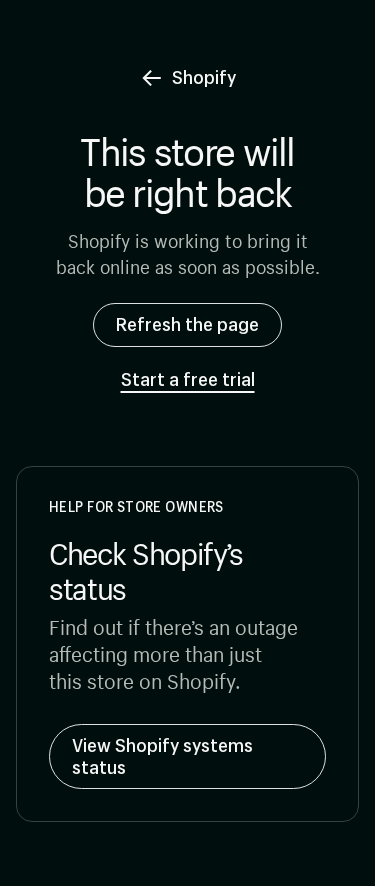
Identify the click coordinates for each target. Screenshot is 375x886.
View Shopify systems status (162, 756)
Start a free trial (188, 380)
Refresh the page (187, 324)
